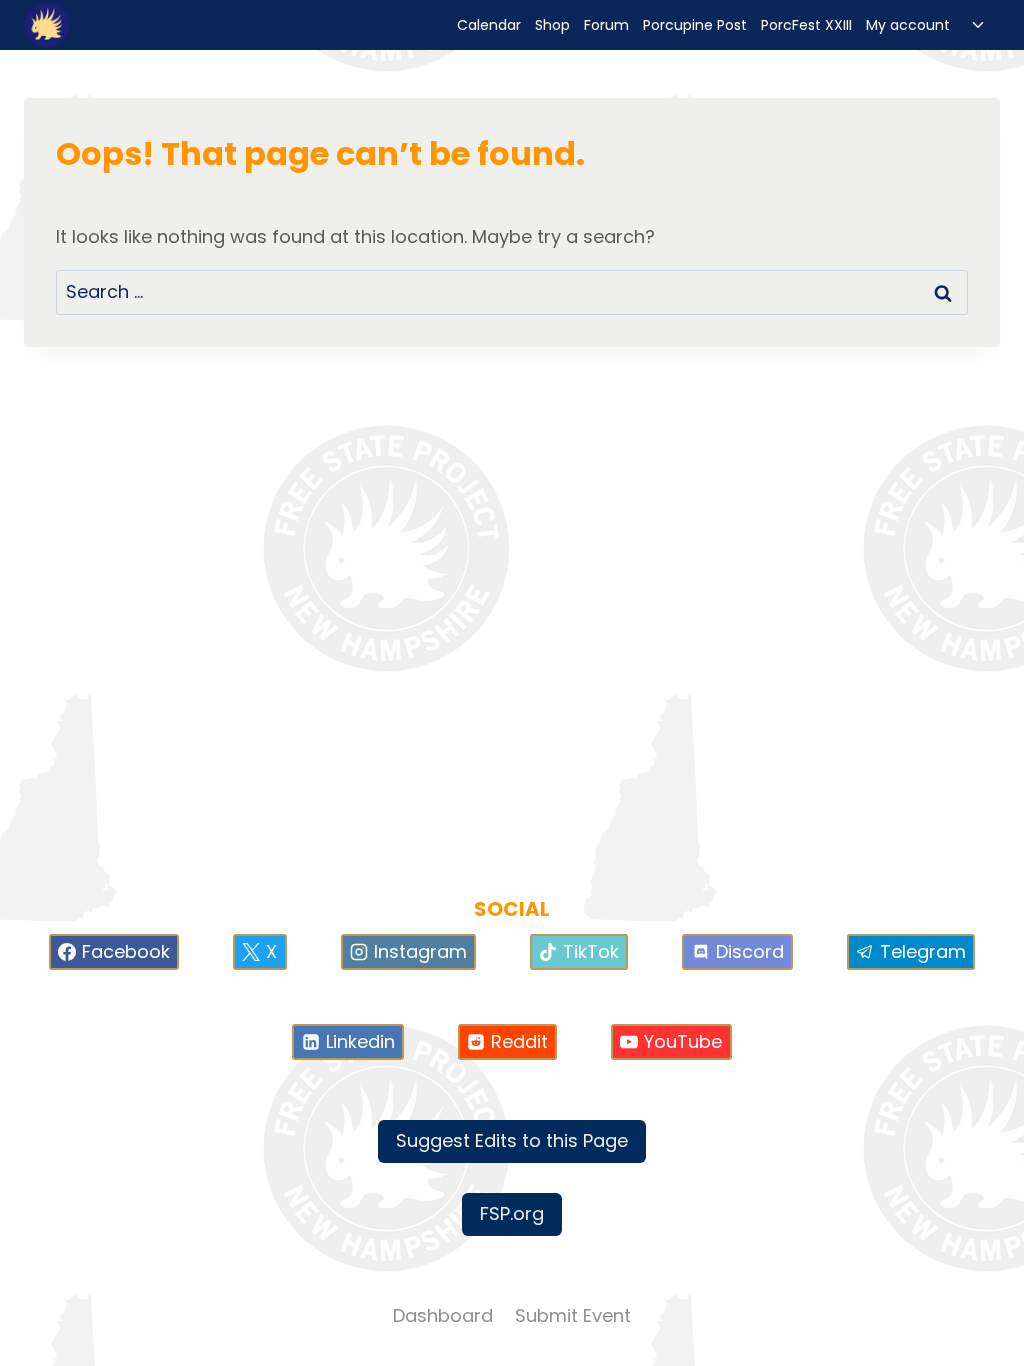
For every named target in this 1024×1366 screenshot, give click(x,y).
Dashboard (443, 1315)
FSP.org (512, 1213)
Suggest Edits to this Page (512, 1140)
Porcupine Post (695, 25)
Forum (606, 25)
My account (908, 25)
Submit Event (573, 1315)
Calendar (489, 25)
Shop (552, 25)
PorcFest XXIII (806, 25)
